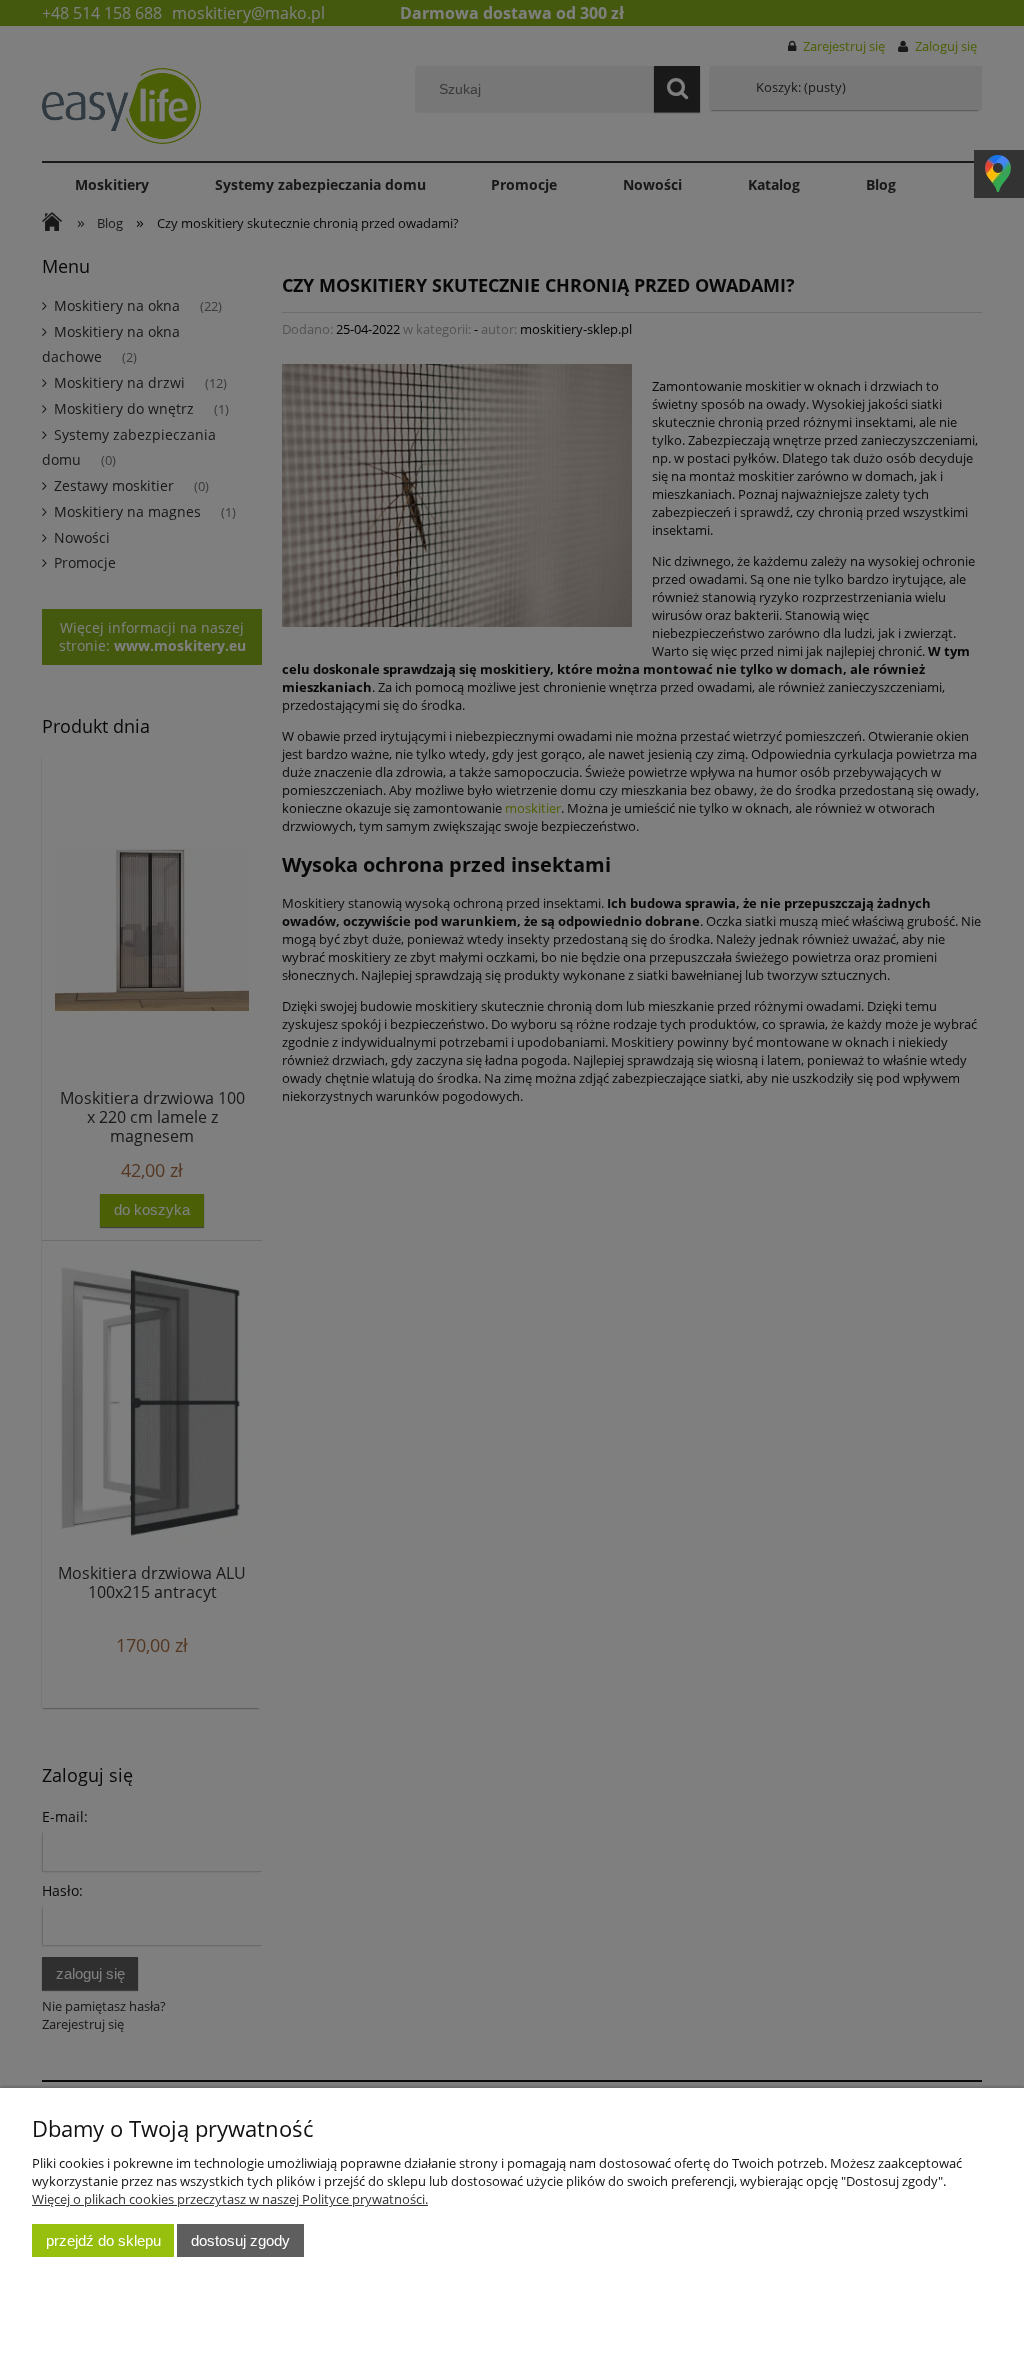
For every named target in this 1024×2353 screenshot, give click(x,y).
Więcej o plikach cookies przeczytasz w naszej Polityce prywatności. (230, 2199)
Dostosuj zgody (240, 2240)
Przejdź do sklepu (103, 2240)
